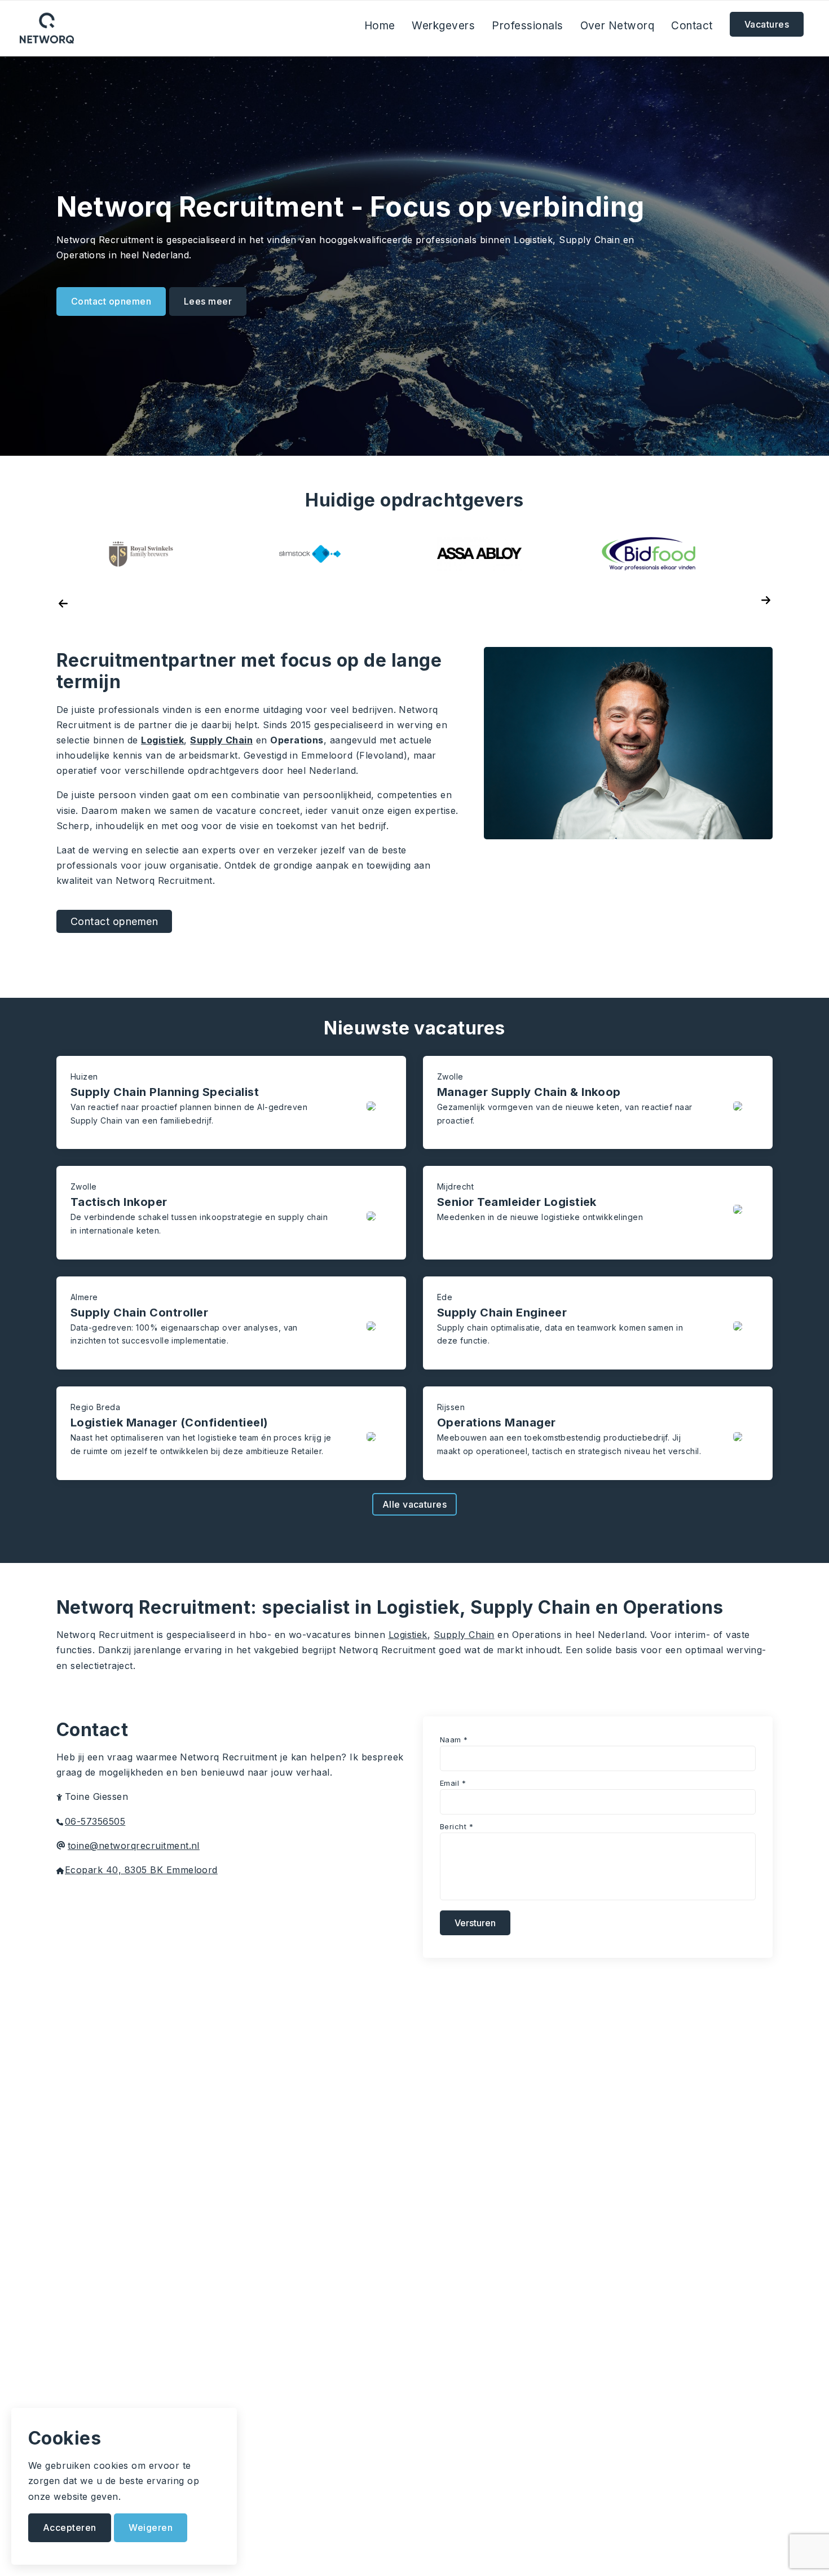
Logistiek (162, 740)
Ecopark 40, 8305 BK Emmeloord (141, 1870)
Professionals (527, 26)
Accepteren (70, 2527)
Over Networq (618, 26)
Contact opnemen (111, 301)
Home (380, 26)
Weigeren (151, 2527)
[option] (479, 554)
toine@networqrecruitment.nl (134, 1846)
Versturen (475, 1923)
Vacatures (767, 24)
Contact (692, 26)
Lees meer (208, 301)
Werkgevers (443, 26)
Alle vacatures (415, 1504)
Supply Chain (221, 740)
